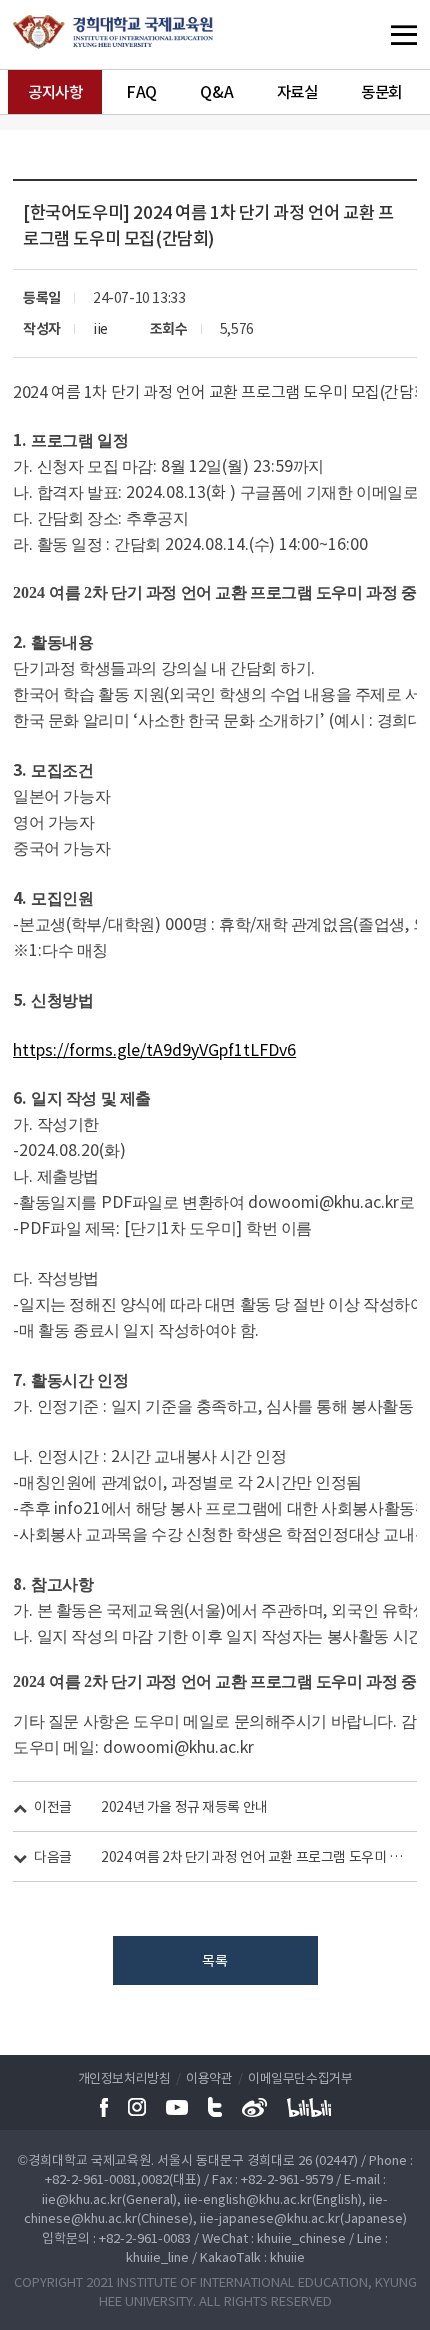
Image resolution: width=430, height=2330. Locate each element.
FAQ (141, 91)
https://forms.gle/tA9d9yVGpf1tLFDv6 (154, 1049)
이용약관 (209, 2077)
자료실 (297, 91)
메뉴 (365, 34)
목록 (214, 1960)
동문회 (381, 91)
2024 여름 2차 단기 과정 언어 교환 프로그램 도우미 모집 (252, 1856)
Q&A (216, 91)
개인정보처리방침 (124, 2077)
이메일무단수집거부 (300, 2077)
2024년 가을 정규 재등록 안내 (184, 1806)
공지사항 (55, 91)
